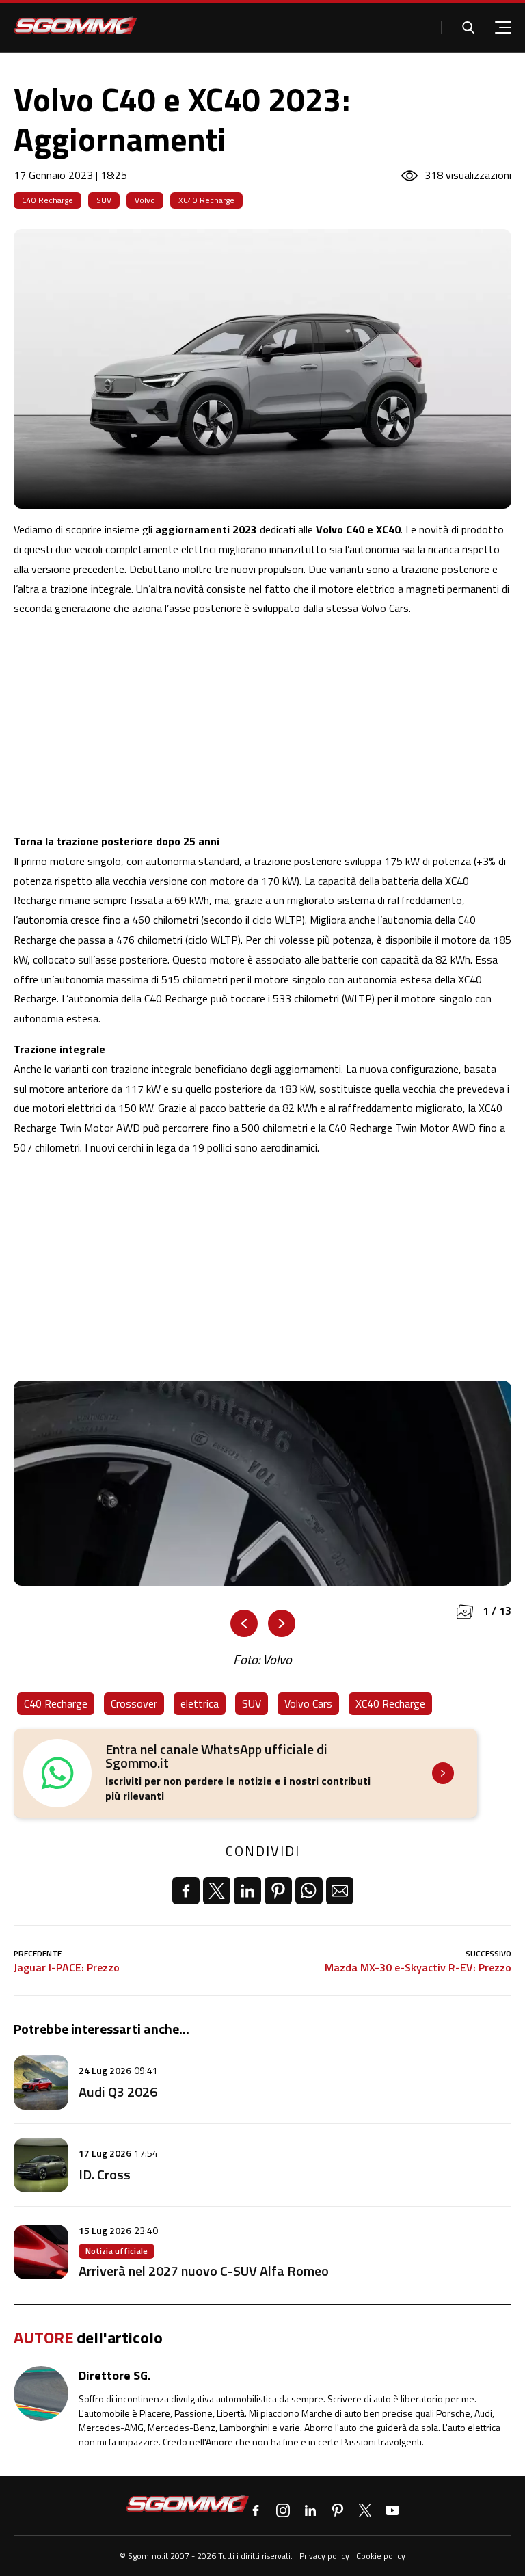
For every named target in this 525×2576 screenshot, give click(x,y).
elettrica (200, 1703)
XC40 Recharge (206, 200)
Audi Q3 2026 (118, 2092)
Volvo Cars (308, 1703)
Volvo (145, 200)
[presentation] (244, 1623)
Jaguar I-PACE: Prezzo (67, 1968)
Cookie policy (381, 2556)
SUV (104, 200)
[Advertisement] (262, 725)
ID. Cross (105, 2174)
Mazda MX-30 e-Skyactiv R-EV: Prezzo (418, 1968)
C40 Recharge (48, 200)
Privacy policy (324, 2556)
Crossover (134, 1703)
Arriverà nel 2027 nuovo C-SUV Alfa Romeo (204, 2271)
